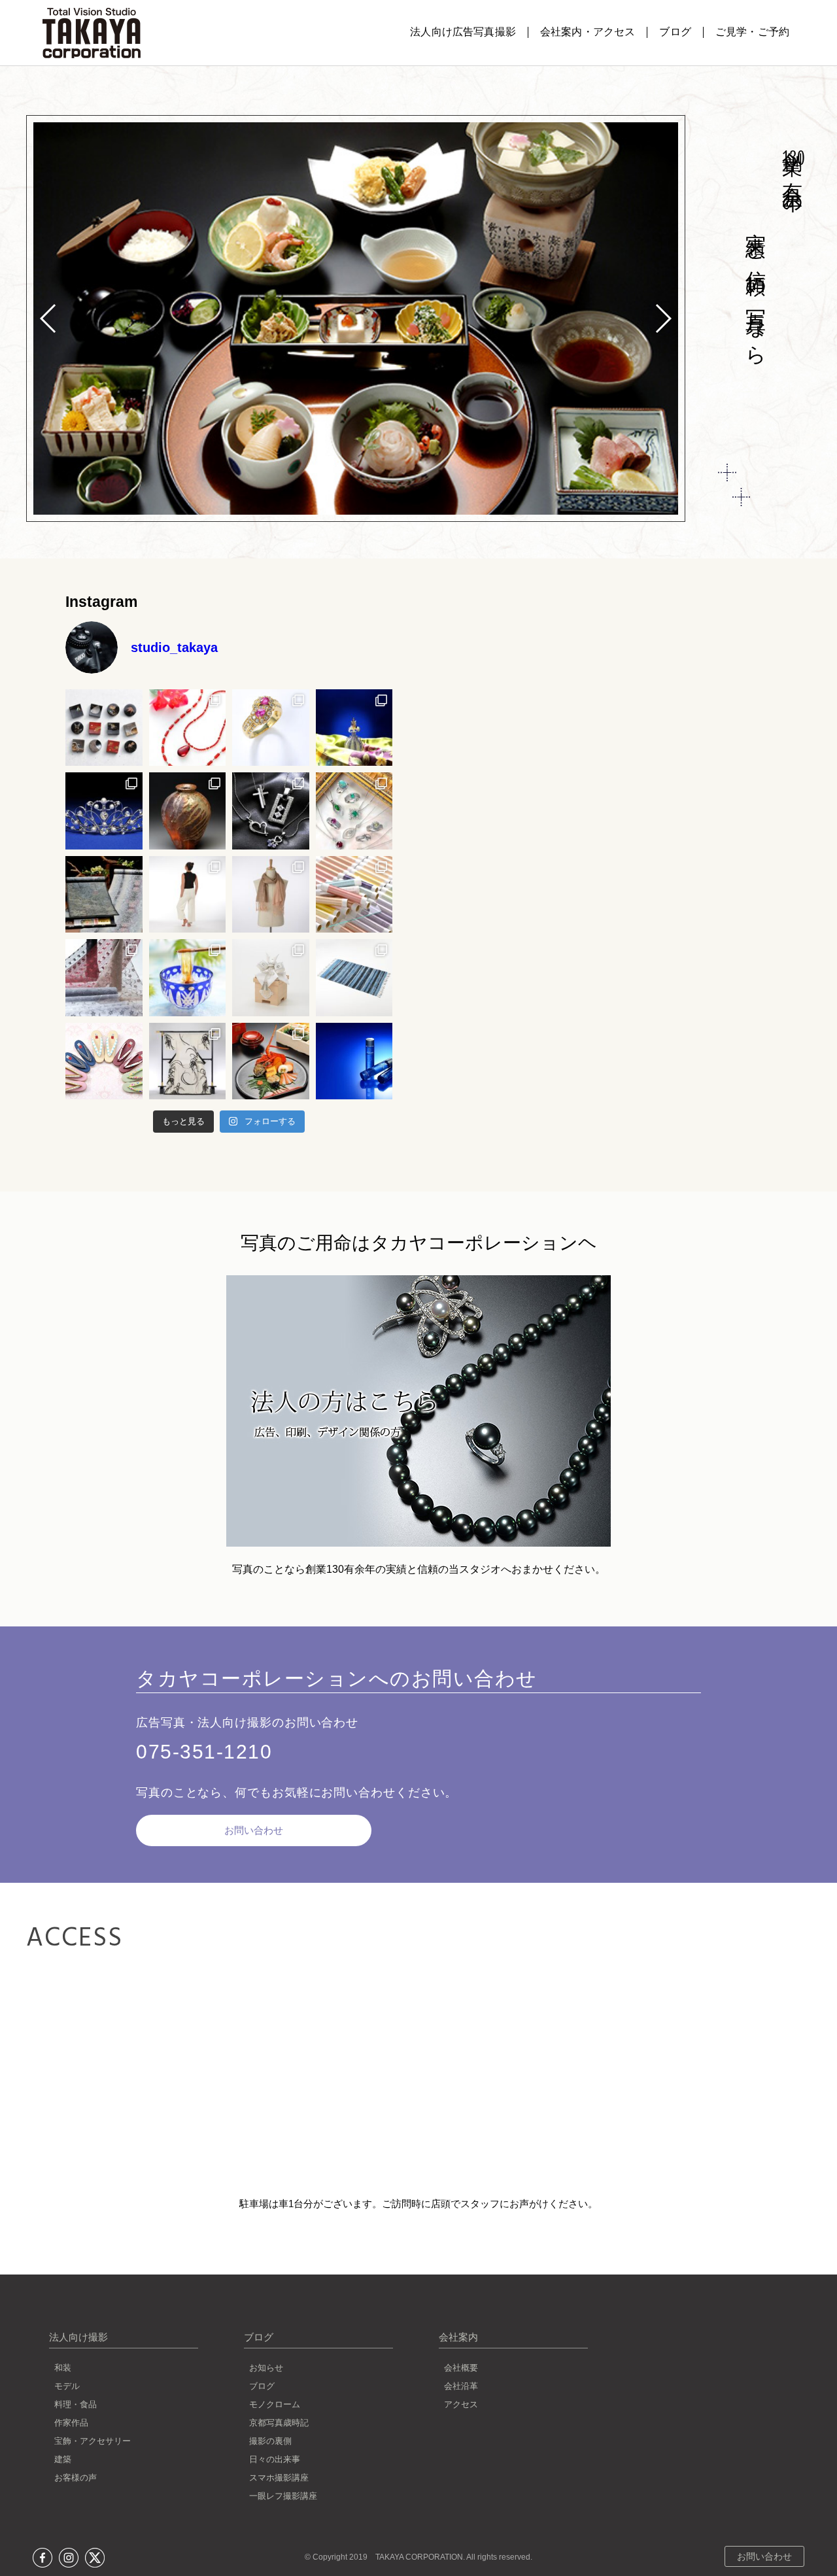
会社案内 (458, 2337)
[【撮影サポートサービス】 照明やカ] (271, 895)
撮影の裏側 (270, 2441)
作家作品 (71, 2423)
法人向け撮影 (78, 2337)
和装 (63, 2368)
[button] (663, 318)
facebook (43, 2558)
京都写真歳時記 (279, 2423)
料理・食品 (76, 2404)
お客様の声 (76, 2478)
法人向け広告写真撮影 (463, 32)
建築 (63, 2459)
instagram (69, 2558)
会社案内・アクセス (588, 32)
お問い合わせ (254, 1830)
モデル (67, 2386)
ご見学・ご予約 (752, 32)
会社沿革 (461, 2386)
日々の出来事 (275, 2459)
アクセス (461, 2404)
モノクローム (275, 2404)
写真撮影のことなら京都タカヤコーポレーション (92, 33)
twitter (95, 2558)
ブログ (675, 32)
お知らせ (266, 2368)
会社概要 (461, 2368)
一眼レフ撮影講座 (283, 2496)
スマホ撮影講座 (279, 2478)
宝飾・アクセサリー (93, 2441)
